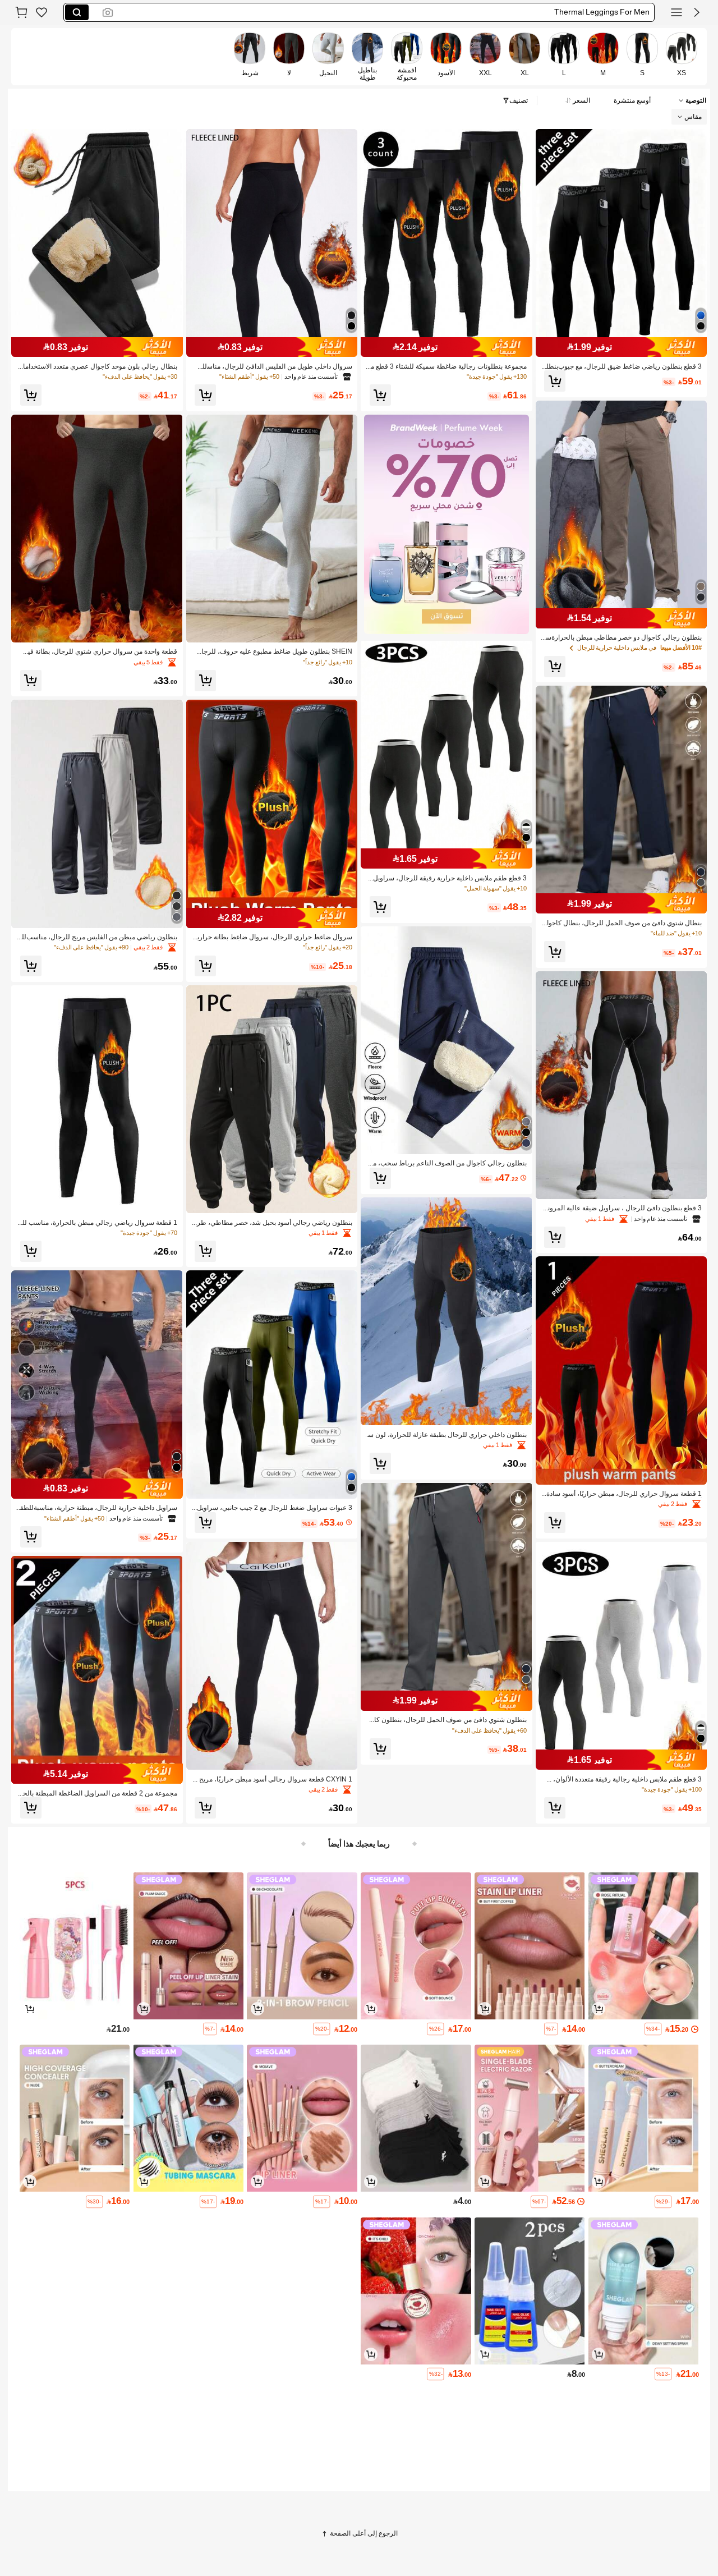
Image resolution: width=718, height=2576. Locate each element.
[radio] (682, 56)
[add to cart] (599, 2009)
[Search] (77, 12)
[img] (622, 347)
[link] (42, 12)
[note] (653, 2029)
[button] (697, 12)
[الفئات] (676, 12)
